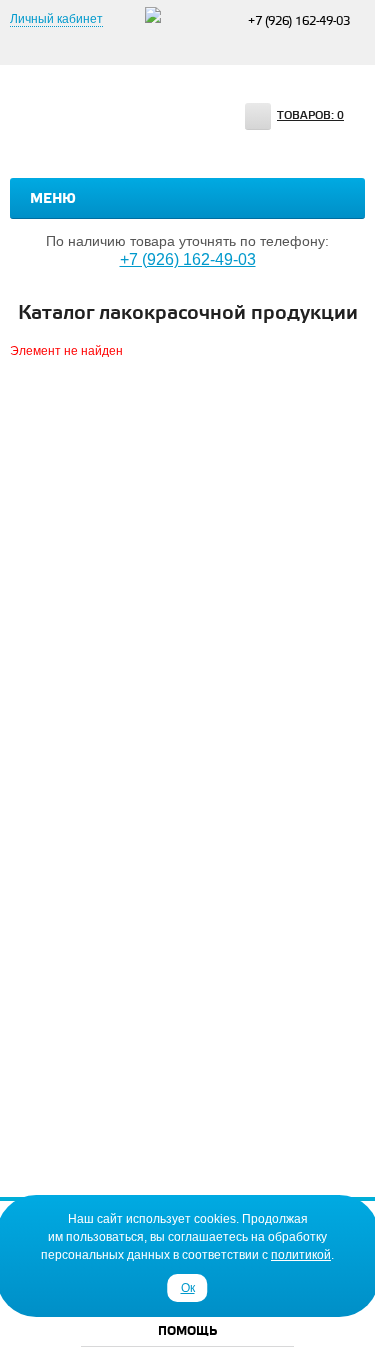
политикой (301, 1255)
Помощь (187, 1331)
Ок (188, 1288)
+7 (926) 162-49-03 (299, 21)
